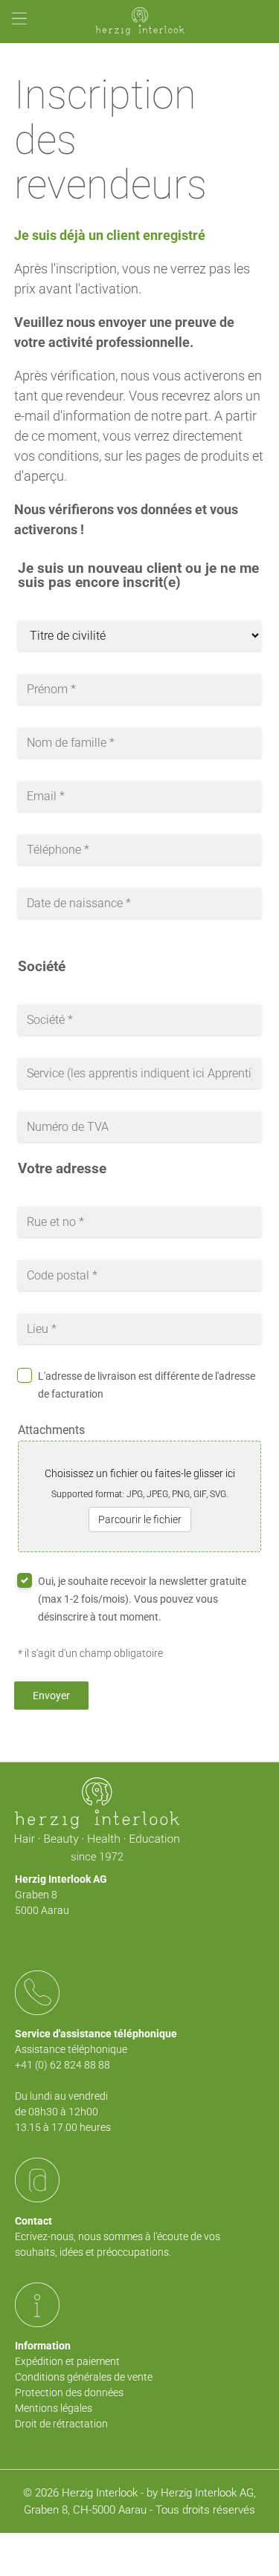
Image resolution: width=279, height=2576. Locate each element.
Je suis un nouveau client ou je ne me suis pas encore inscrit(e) (138, 576)
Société (42, 967)
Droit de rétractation (61, 2424)
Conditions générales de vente (84, 2377)
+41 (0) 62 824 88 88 (62, 2065)
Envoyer (51, 1696)
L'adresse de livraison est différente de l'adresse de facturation (147, 1385)
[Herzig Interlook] (140, 22)
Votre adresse (62, 1169)
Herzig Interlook (100, 2493)
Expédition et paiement (67, 2361)
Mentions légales (54, 2408)
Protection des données (69, 2392)
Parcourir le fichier (140, 1519)
